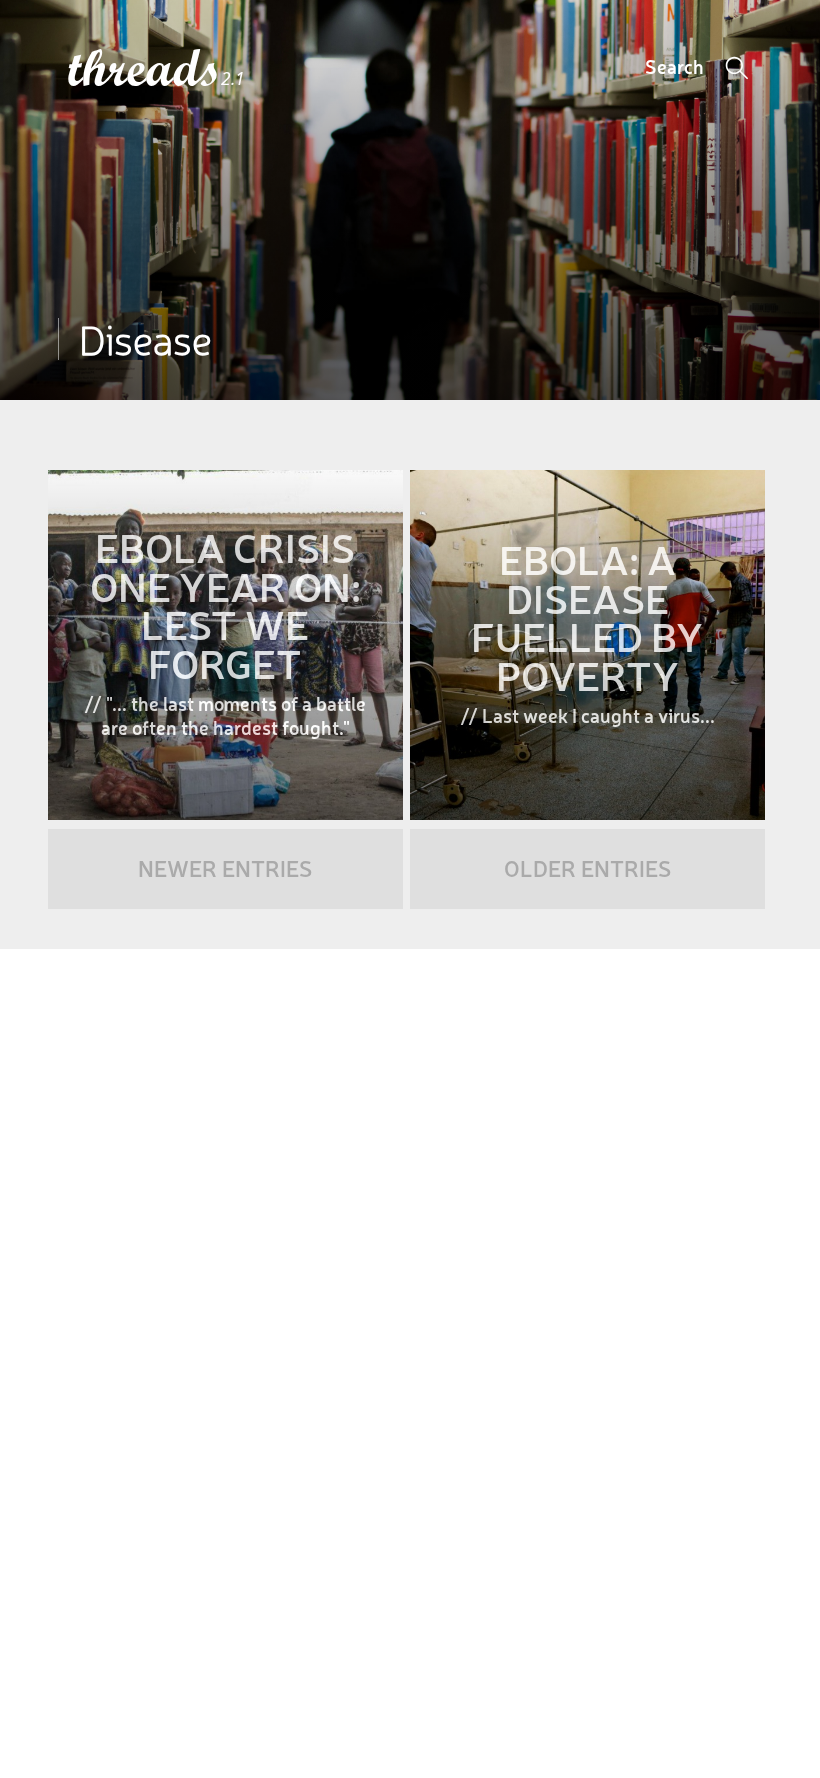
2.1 (233, 78)
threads (144, 69)
